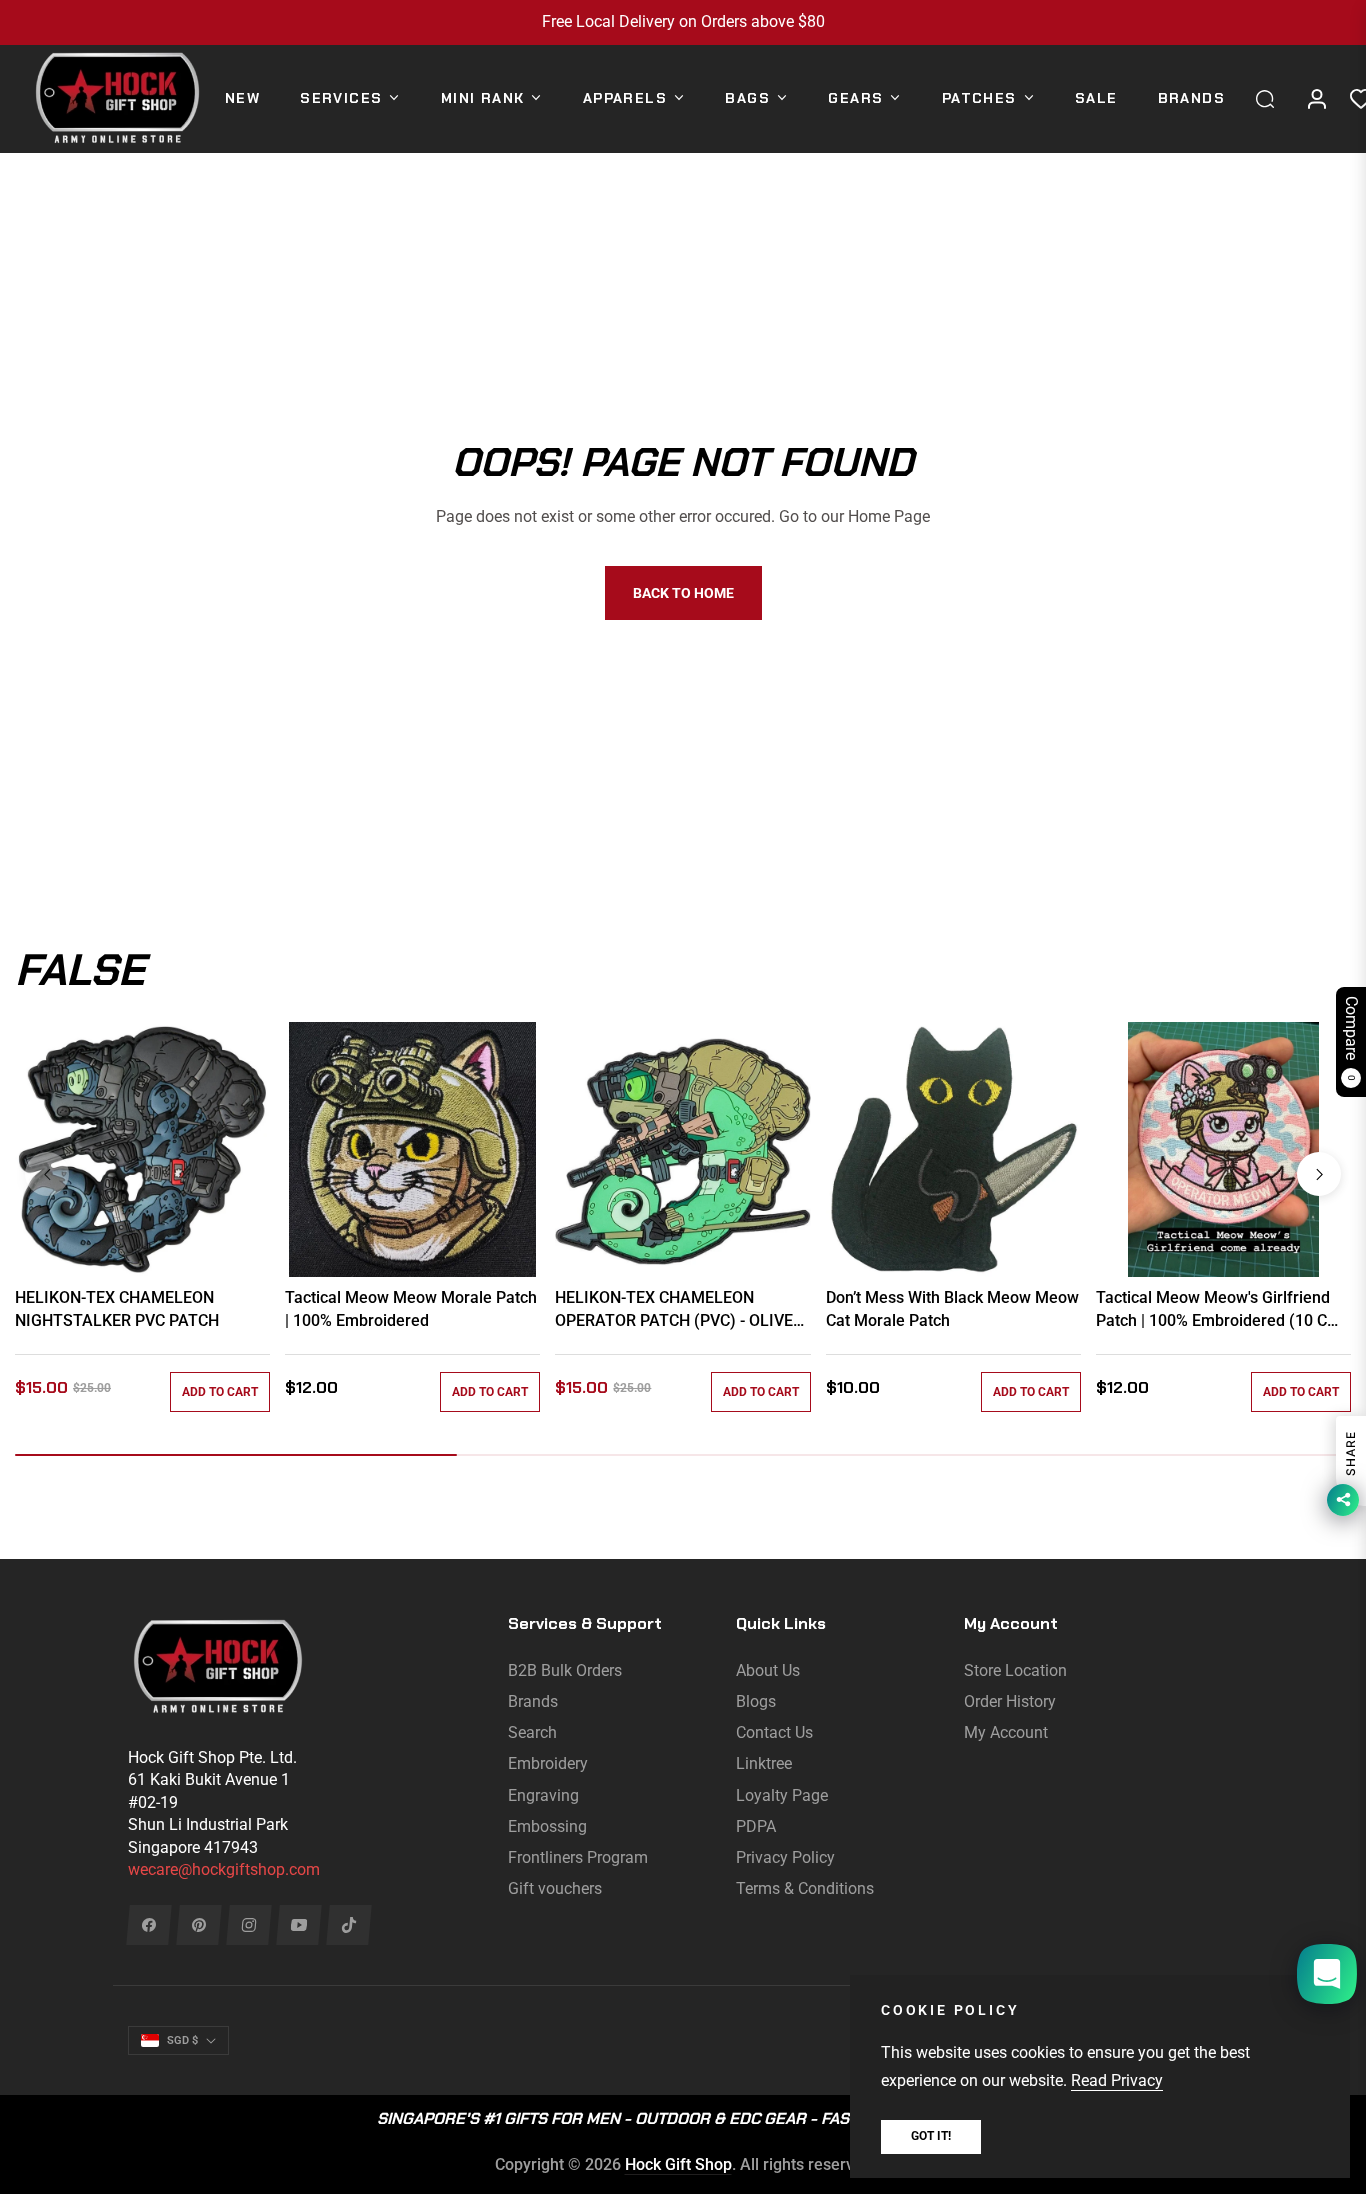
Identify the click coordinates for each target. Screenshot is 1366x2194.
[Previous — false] (47, 1174)
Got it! (931, 2136)
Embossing (547, 1826)
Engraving (543, 1795)
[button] (1270, 99)
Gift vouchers (555, 1888)
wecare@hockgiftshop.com (224, 1869)
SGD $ (182, 2040)
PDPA (756, 1826)
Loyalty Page (782, 1795)
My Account (1006, 1732)
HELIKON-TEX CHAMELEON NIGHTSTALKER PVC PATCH (117, 1308)
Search (532, 1732)
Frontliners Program (578, 1857)
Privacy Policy (785, 1857)
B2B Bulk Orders (565, 1670)
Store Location (1015, 1670)
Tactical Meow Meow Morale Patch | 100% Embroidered (411, 1308)
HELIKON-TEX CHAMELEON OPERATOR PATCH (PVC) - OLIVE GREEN (674, 1310)
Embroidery (548, 1763)
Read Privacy (1117, 2080)
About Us (768, 1670)
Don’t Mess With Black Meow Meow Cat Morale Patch (952, 1308)
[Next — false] (1319, 1174)
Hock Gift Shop (678, 2164)
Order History (1010, 1701)
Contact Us (774, 1732)
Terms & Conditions (805, 1888)
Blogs (756, 1701)
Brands (533, 1701)
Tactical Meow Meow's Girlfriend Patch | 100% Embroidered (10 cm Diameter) (1218, 1310)
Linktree (764, 1763)
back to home (683, 593)
